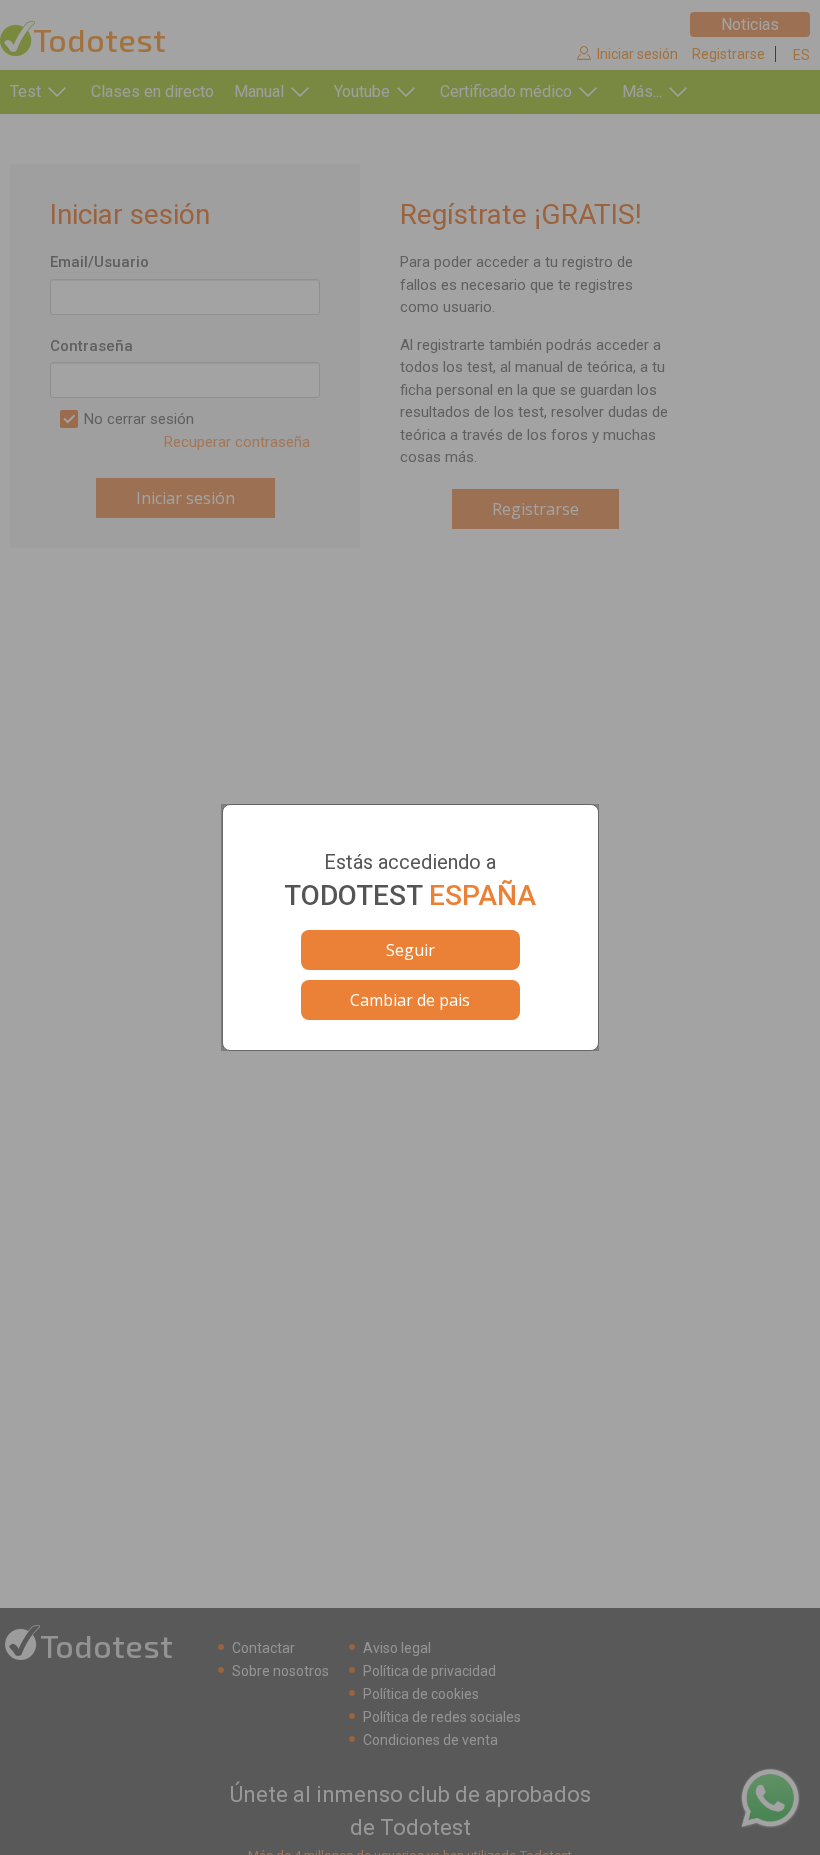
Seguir (410, 950)
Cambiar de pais (410, 1000)
